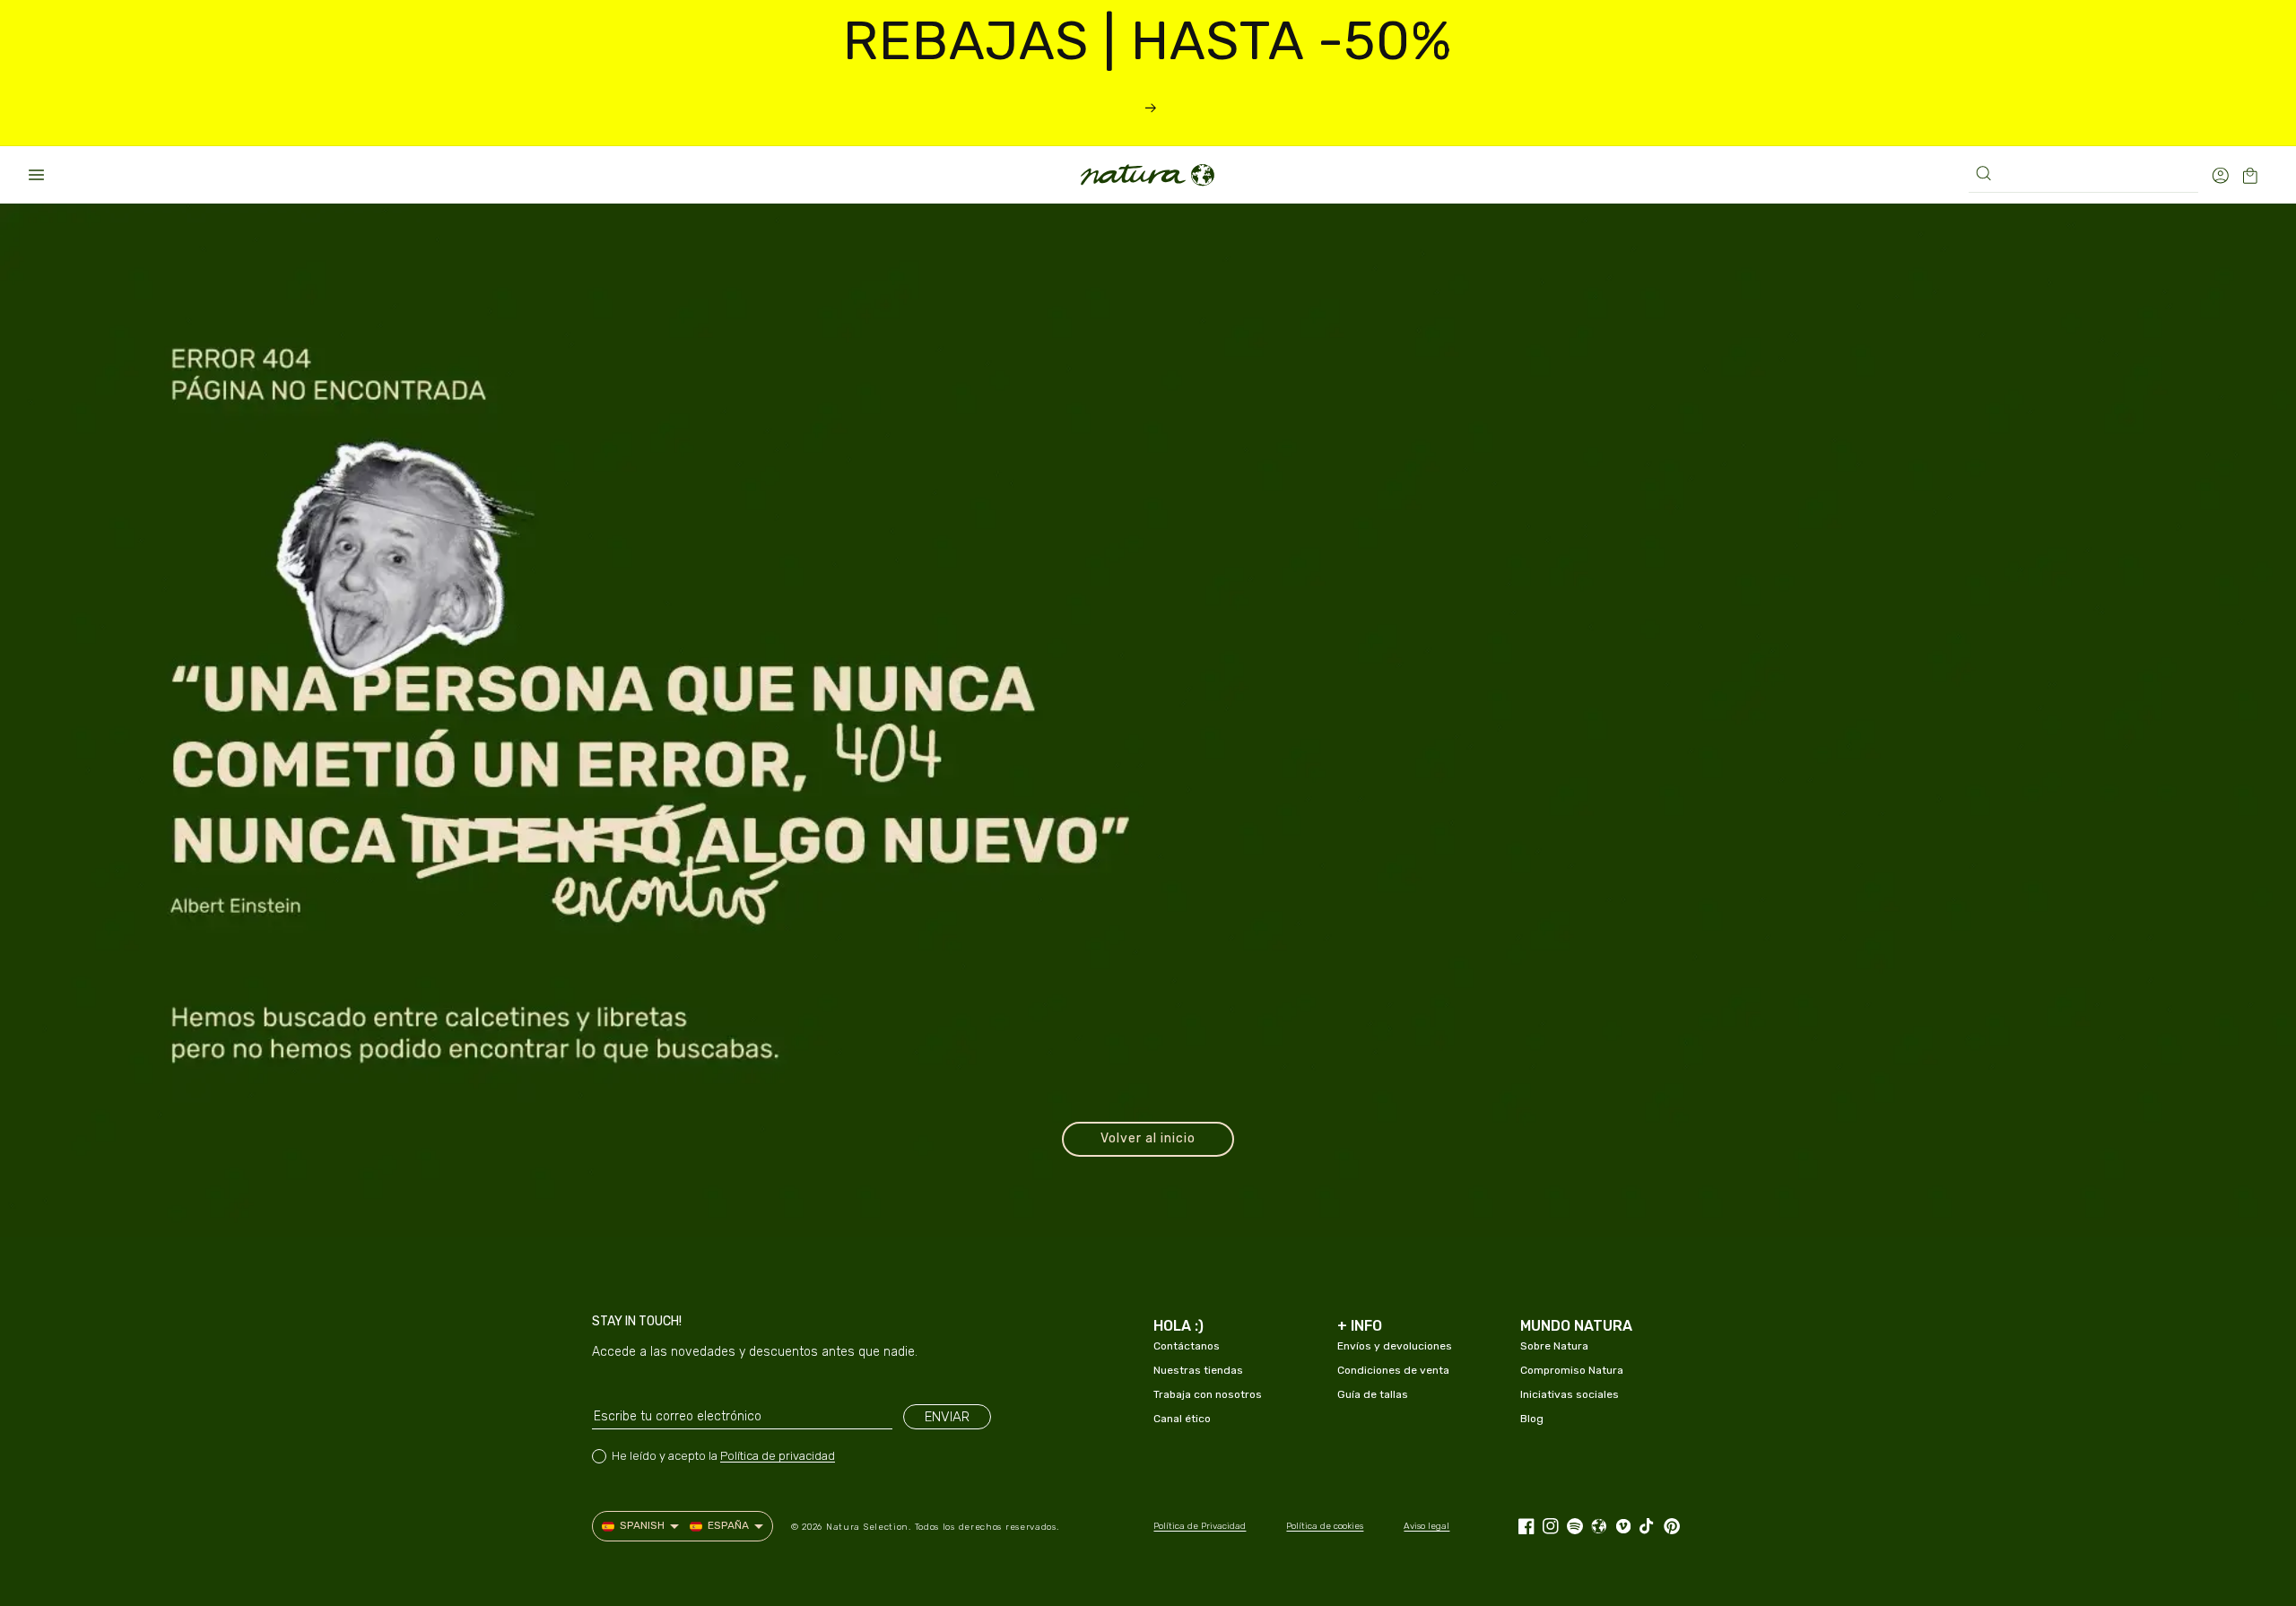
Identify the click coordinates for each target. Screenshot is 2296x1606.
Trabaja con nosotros (1208, 1394)
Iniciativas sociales (1570, 1394)
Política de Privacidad (1200, 1526)
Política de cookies (1325, 1526)
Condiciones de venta (1393, 1370)
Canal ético (1182, 1419)
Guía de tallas (1373, 1394)
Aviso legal (1426, 1526)
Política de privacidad (778, 1456)
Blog (1532, 1419)
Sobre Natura (1554, 1346)
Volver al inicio (1148, 1138)
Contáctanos (1187, 1346)
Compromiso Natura (1572, 1370)
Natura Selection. (869, 1527)
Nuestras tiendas (1198, 1370)
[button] (36, 175)
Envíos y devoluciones (1395, 1346)
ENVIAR (947, 1417)
